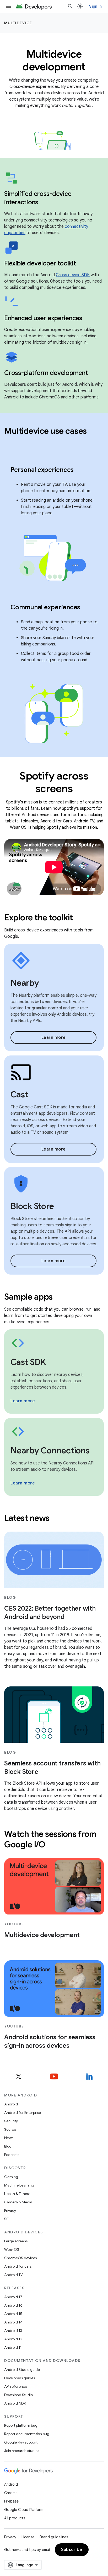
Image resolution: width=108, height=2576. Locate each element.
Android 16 (13, 2305)
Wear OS (12, 2249)
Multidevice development (42, 1935)
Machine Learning (19, 2185)
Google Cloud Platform (24, 2510)
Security (11, 2121)
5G (7, 2219)
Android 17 (13, 2297)
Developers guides (20, 2378)
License (28, 2537)
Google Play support (21, 2442)
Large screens (16, 2241)
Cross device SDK (73, 275)
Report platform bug (21, 2425)
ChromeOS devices (20, 2258)
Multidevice (18, 23)
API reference (16, 2386)
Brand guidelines (54, 2537)
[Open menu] (8, 6)
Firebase (11, 2501)
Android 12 (13, 2339)
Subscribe (72, 2550)
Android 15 (13, 2314)
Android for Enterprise (23, 2113)
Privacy (10, 2210)
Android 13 (13, 2331)
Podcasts (12, 2155)
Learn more (54, 1038)
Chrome (11, 2493)
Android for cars (18, 2266)
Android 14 (13, 2322)
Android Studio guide (22, 2370)
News (9, 2138)
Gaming (11, 2177)
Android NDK (15, 2403)
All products (15, 2518)
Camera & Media (18, 2202)
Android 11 (13, 2347)
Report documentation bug (27, 2434)
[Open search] (70, 6)
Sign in (95, 6)
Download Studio (18, 2395)
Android (11, 2104)
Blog (8, 2146)
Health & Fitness (17, 2194)
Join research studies (22, 2451)
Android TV (13, 2275)
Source (10, 2129)
